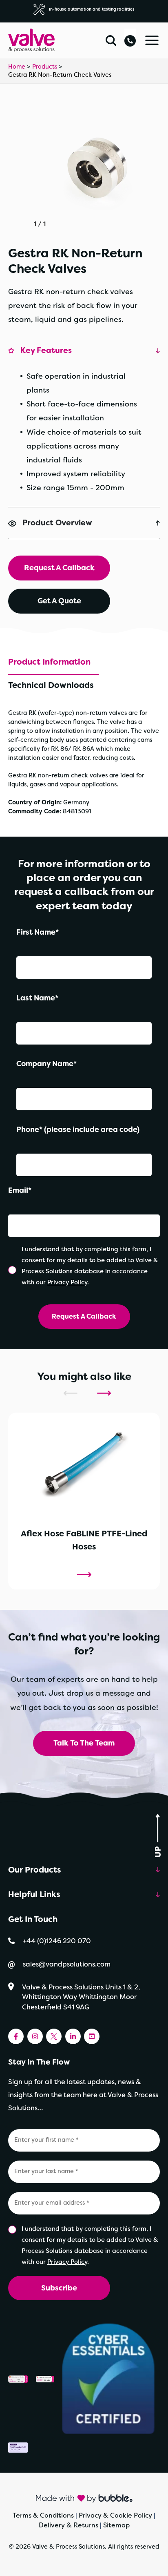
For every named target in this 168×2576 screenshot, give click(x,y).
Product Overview (57, 523)
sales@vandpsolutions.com (67, 1964)
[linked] (73, 2036)
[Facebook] (16, 2036)
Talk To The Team (84, 1743)
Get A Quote (59, 601)
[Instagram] (35, 2036)
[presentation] (70, 1393)
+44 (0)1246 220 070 (57, 1941)
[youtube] (92, 2036)
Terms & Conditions (43, 2515)
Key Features (46, 350)
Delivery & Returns (69, 2525)
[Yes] (13, 1270)
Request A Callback (59, 568)
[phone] (130, 38)
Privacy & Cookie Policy (115, 2515)
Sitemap (116, 2525)
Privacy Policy (67, 1282)
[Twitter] (54, 2036)
